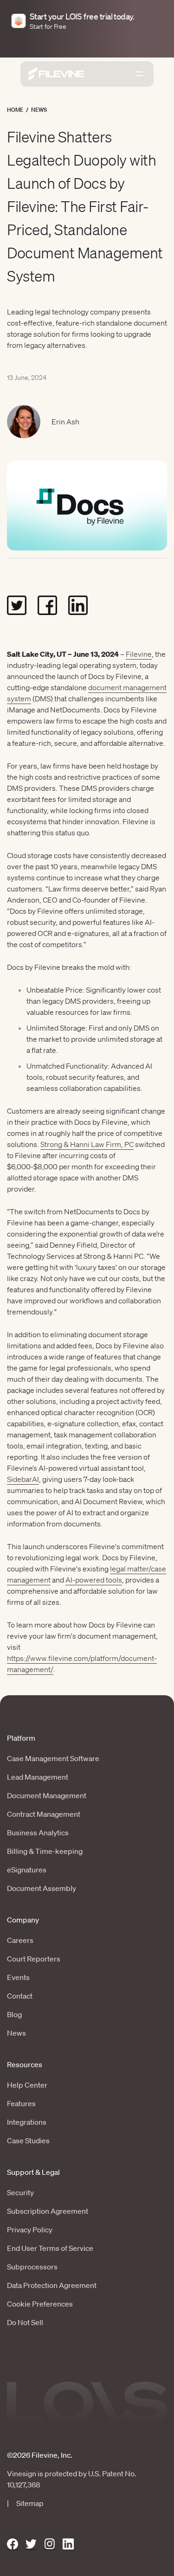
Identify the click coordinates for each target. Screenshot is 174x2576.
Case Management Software (53, 1758)
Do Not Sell (25, 2322)
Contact (20, 1996)
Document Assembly (42, 1888)
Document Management (47, 1795)
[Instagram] (50, 2544)
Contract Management (44, 1814)
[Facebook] (13, 2544)
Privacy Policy (30, 2230)
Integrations (27, 2122)
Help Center (27, 2085)
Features (21, 2103)
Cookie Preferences (40, 2304)
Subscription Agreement (48, 2211)
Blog (14, 2014)
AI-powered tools (94, 1580)
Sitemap (30, 2503)
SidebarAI (23, 1479)
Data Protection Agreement (52, 2285)
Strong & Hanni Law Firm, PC (87, 1144)
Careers (20, 1940)
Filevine (139, 654)
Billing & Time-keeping (45, 1851)
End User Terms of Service (50, 2248)
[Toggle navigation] (139, 74)
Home (15, 110)
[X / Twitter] (31, 2544)
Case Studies (28, 2140)
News (39, 110)
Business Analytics (38, 1833)
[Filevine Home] (56, 74)
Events (18, 1977)
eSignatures (27, 1870)
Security (20, 2192)
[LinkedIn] (68, 2544)
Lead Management (38, 1777)
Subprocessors (32, 2267)
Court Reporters (34, 1959)
